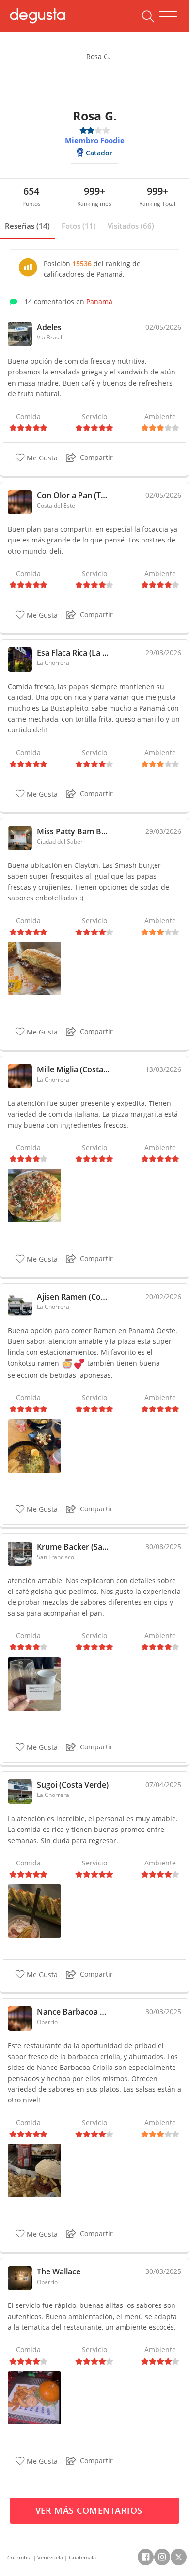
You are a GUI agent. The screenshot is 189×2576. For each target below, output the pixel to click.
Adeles (49, 327)
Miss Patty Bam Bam (74, 831)
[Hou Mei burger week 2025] (34, 2170)
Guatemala (82, 2557)
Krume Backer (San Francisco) (74, 1547)
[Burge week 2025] (34, 2397)
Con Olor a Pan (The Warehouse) (74, 495)
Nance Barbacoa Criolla (74, 2012)
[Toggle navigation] (168, 17)
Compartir (96, 457)
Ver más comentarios (90, 2510)
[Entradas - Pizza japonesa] (34, 1910)
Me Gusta (41, 458)
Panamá (99, 301)
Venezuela (50, 2557)
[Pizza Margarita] (34, 1195)
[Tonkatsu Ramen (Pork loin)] (34, 1445)
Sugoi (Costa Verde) (73, 1785)
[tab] (27, 226)
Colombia (19, 2557)
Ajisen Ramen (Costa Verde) (74, 1297)
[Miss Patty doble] (34, 968)
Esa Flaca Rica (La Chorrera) (74, 653)
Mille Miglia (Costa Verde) (74, 1069)
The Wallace (59, 2271)
